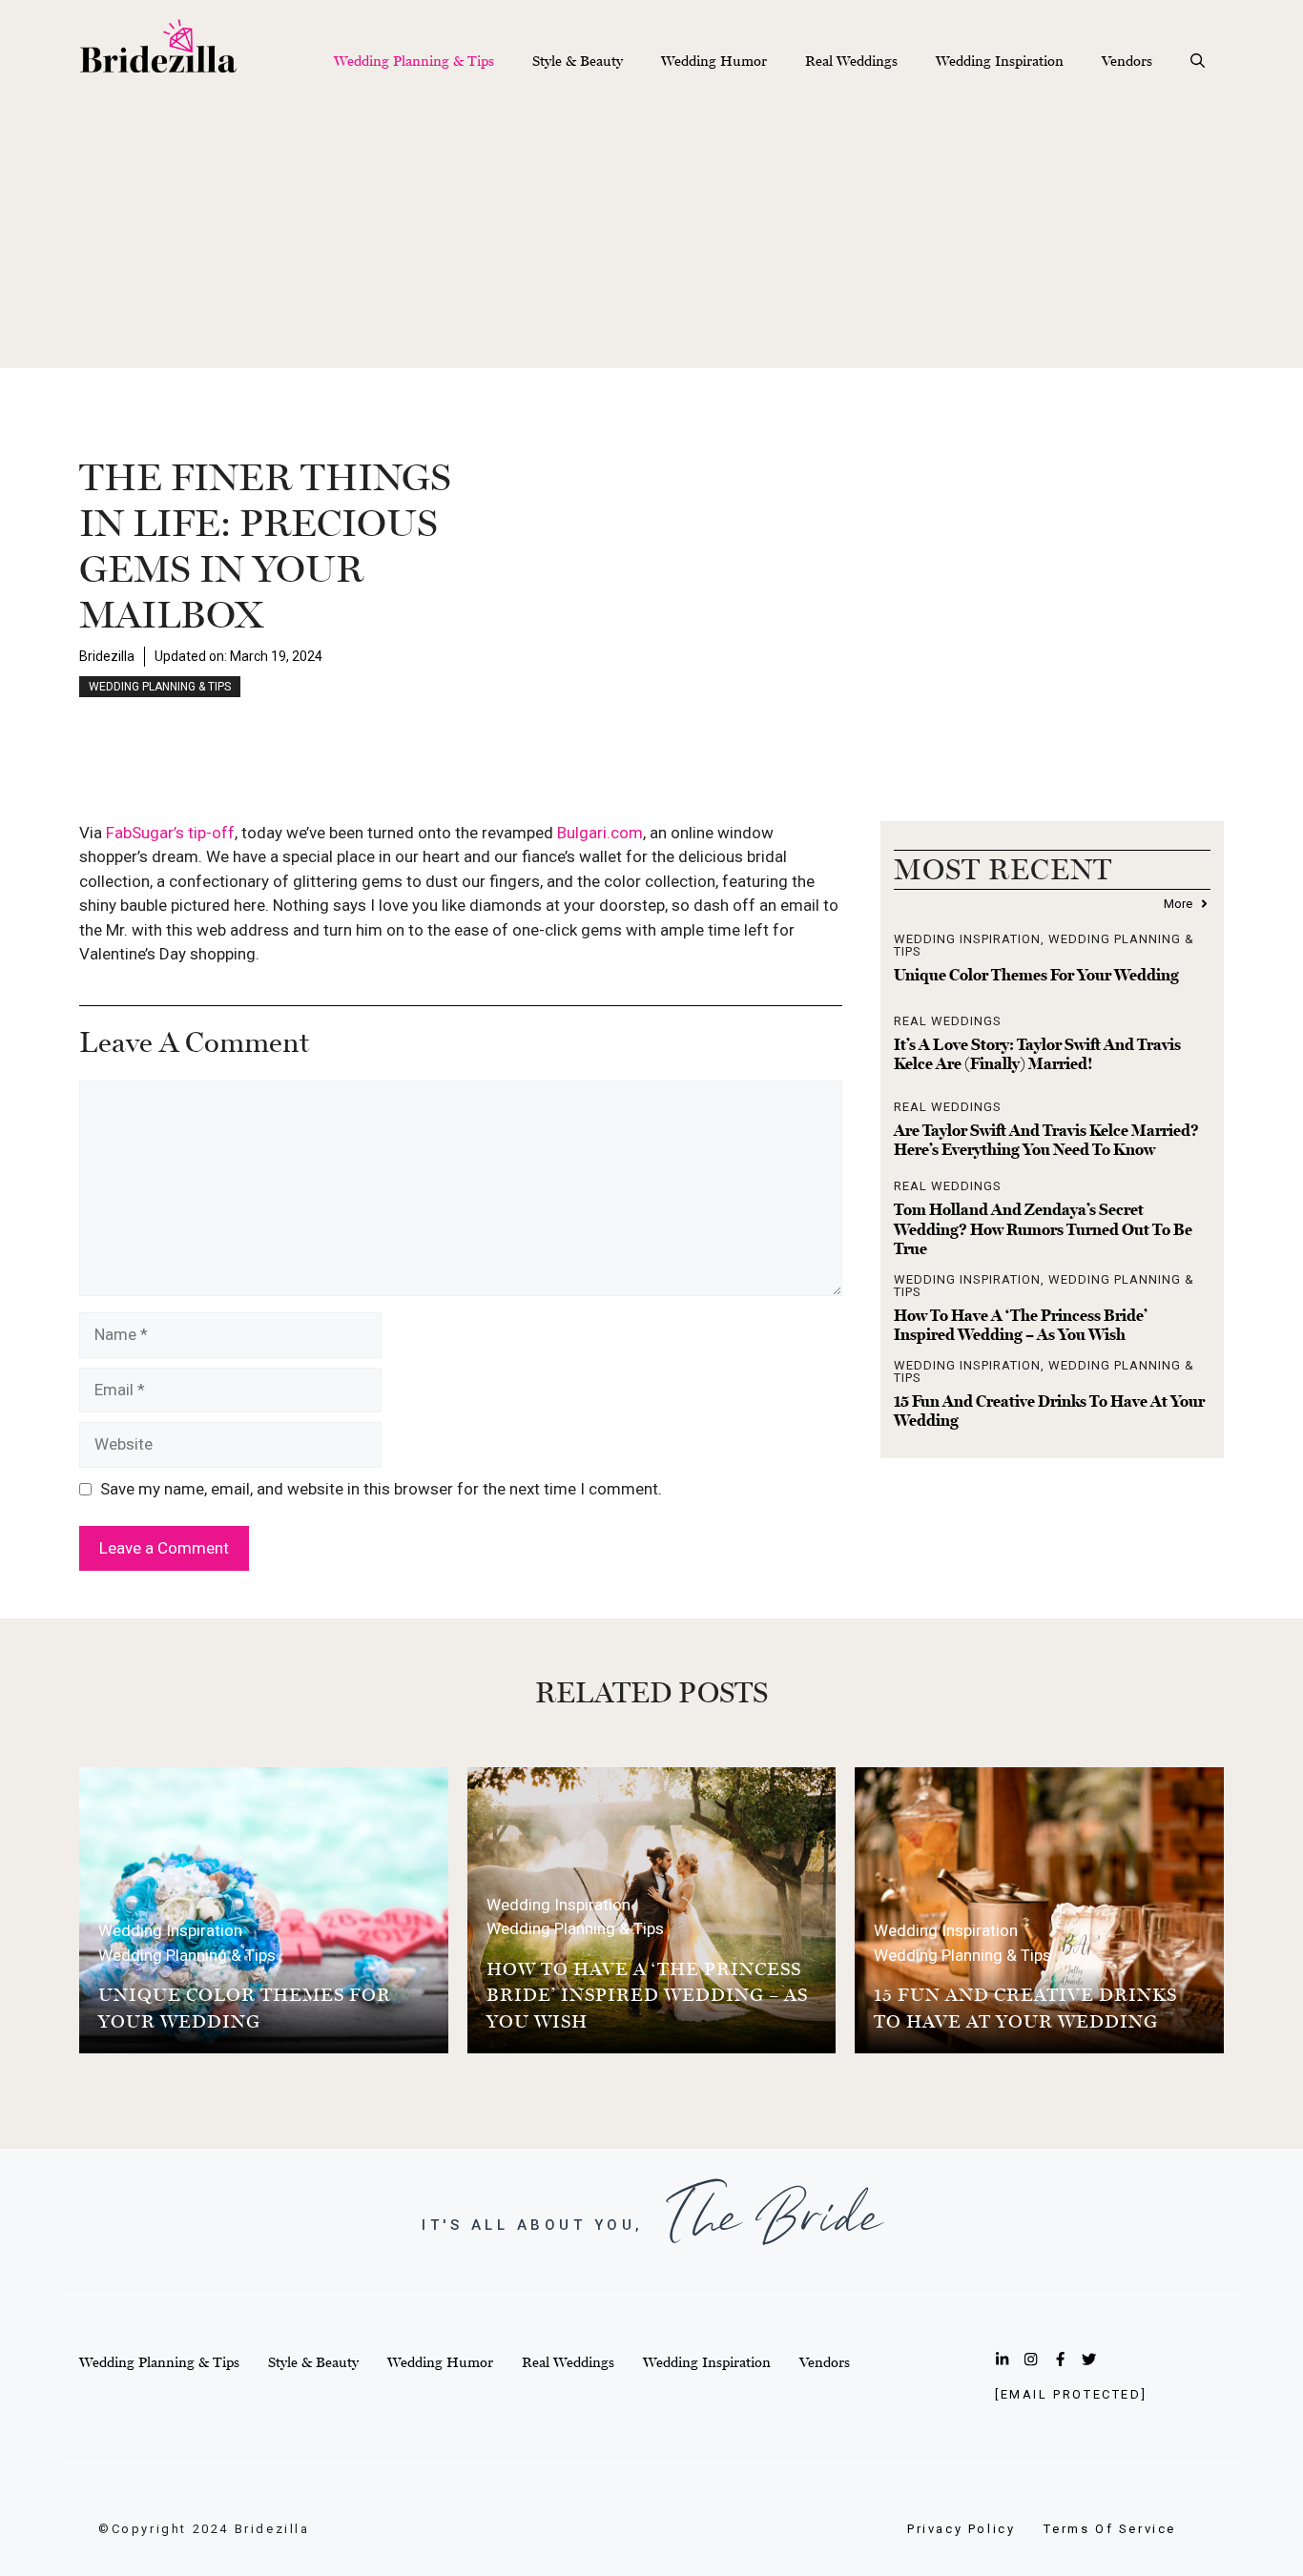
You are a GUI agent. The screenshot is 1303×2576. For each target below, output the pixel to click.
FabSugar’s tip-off (170, 833)
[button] (1198, 61)
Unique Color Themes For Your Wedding (1036, 975)
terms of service (1110, 2529)
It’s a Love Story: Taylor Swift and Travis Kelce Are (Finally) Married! (1037, 1054)
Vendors (1127, 61)
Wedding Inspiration (1000, 61)
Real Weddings (851, 61)
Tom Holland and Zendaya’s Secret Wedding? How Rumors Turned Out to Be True (1043, 1229)
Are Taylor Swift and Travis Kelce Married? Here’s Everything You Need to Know (1046, 1140)
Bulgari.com (600, 833)
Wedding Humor (714, 61)
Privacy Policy (961, 2529)
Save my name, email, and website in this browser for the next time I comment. (381, 1489)
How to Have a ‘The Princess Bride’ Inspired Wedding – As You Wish (1021, 1325)
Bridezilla (107, 656)
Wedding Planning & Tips (414, 61)
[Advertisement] (651, 235)
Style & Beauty (578, 61)
